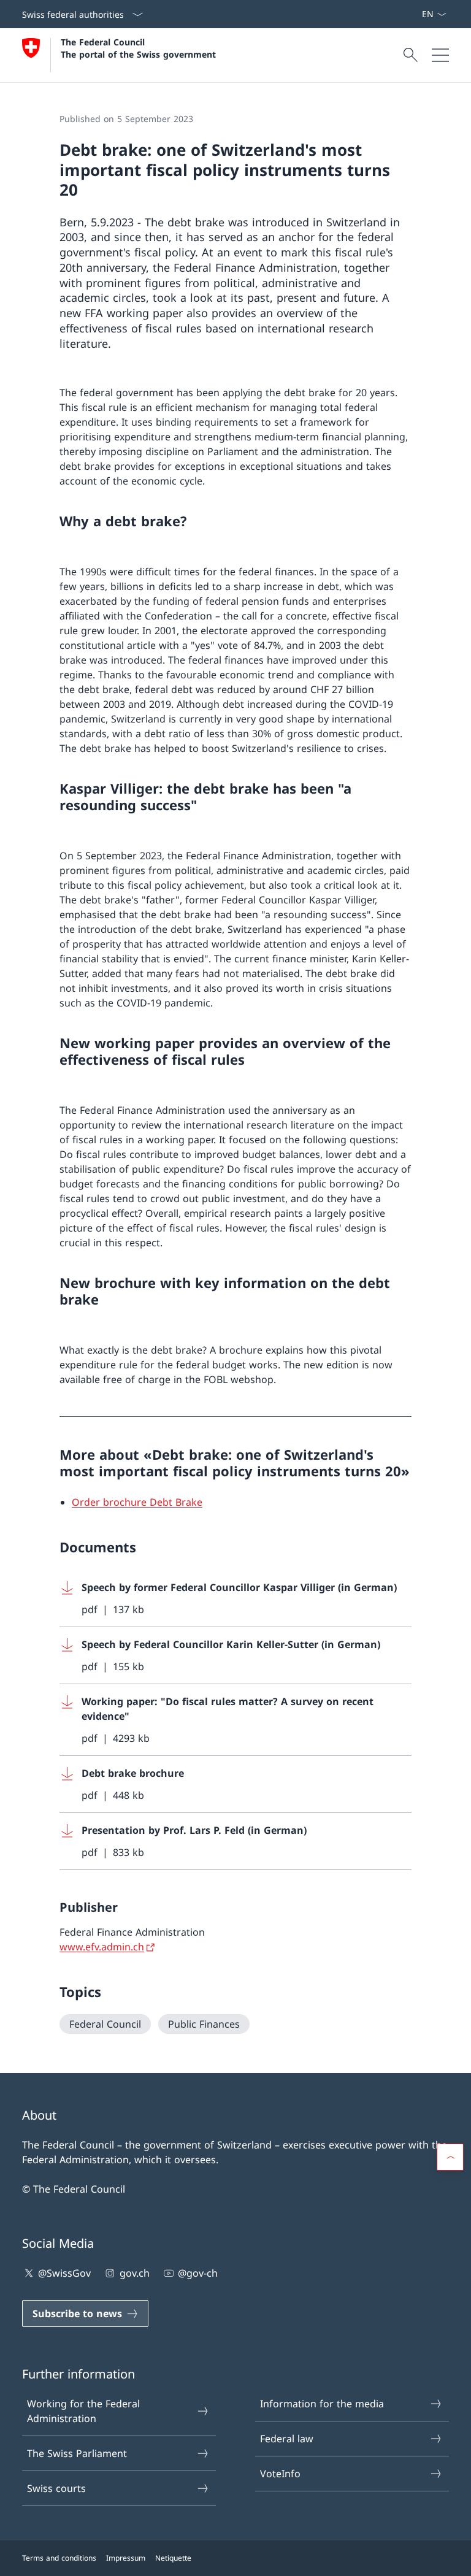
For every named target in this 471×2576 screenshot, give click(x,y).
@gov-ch (198, 2273)
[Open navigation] (440, 55)
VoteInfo (280, 2474)
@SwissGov (64, 2273)
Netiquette (173, 2558)
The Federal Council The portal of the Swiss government (138, 48)
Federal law (287, 2439)
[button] (450, 2157)
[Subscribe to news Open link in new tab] (416, 14)
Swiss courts (56, 2488)
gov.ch (134, 2273)
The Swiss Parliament (77, 2453)
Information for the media (322, 2404)
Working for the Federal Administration (83, 2411)
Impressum (126, 2558)
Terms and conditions (59, 2558)
